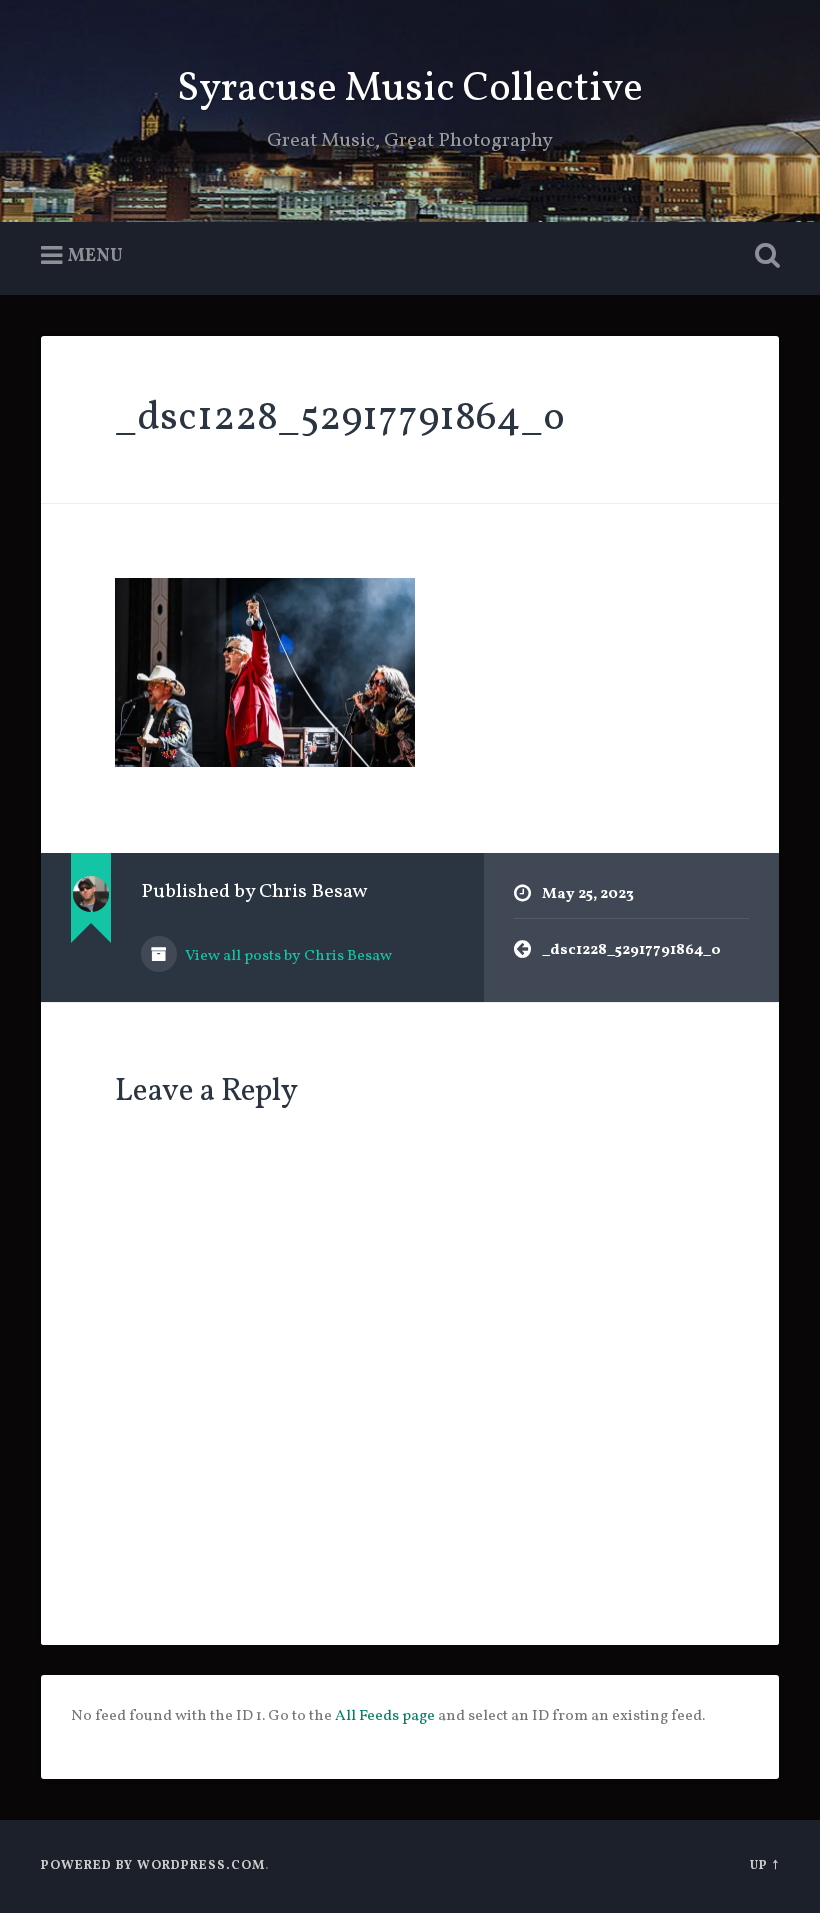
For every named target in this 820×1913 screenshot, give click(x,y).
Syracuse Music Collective (410, 89)
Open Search (763, 256)
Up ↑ (764, 1866)
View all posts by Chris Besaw (287, 956)
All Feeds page (385, 1716)
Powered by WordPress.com (153, 1866)
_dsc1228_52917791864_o (340, 418)
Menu (95, 256)
